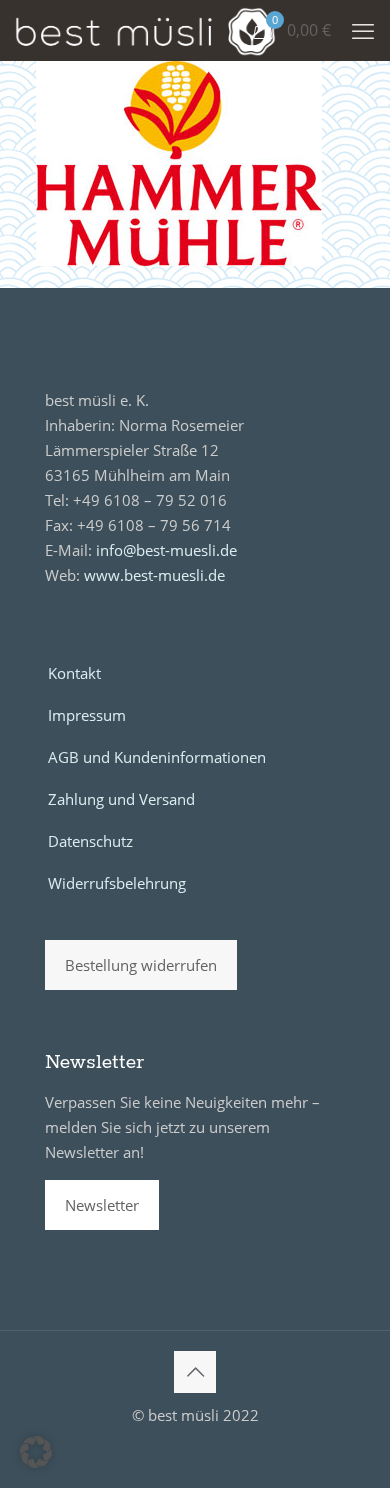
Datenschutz (90, 841)
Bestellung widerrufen (141, 965)
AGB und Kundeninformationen (157, 757)
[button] (36, 1452)
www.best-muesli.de (154, 575)
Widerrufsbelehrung (117, 883)
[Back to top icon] (195, 1372)
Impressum (87, 715)
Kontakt (74, 673)
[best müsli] (145, 30)
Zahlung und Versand (121, 799)
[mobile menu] (363, 30)
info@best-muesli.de (166, 550)
